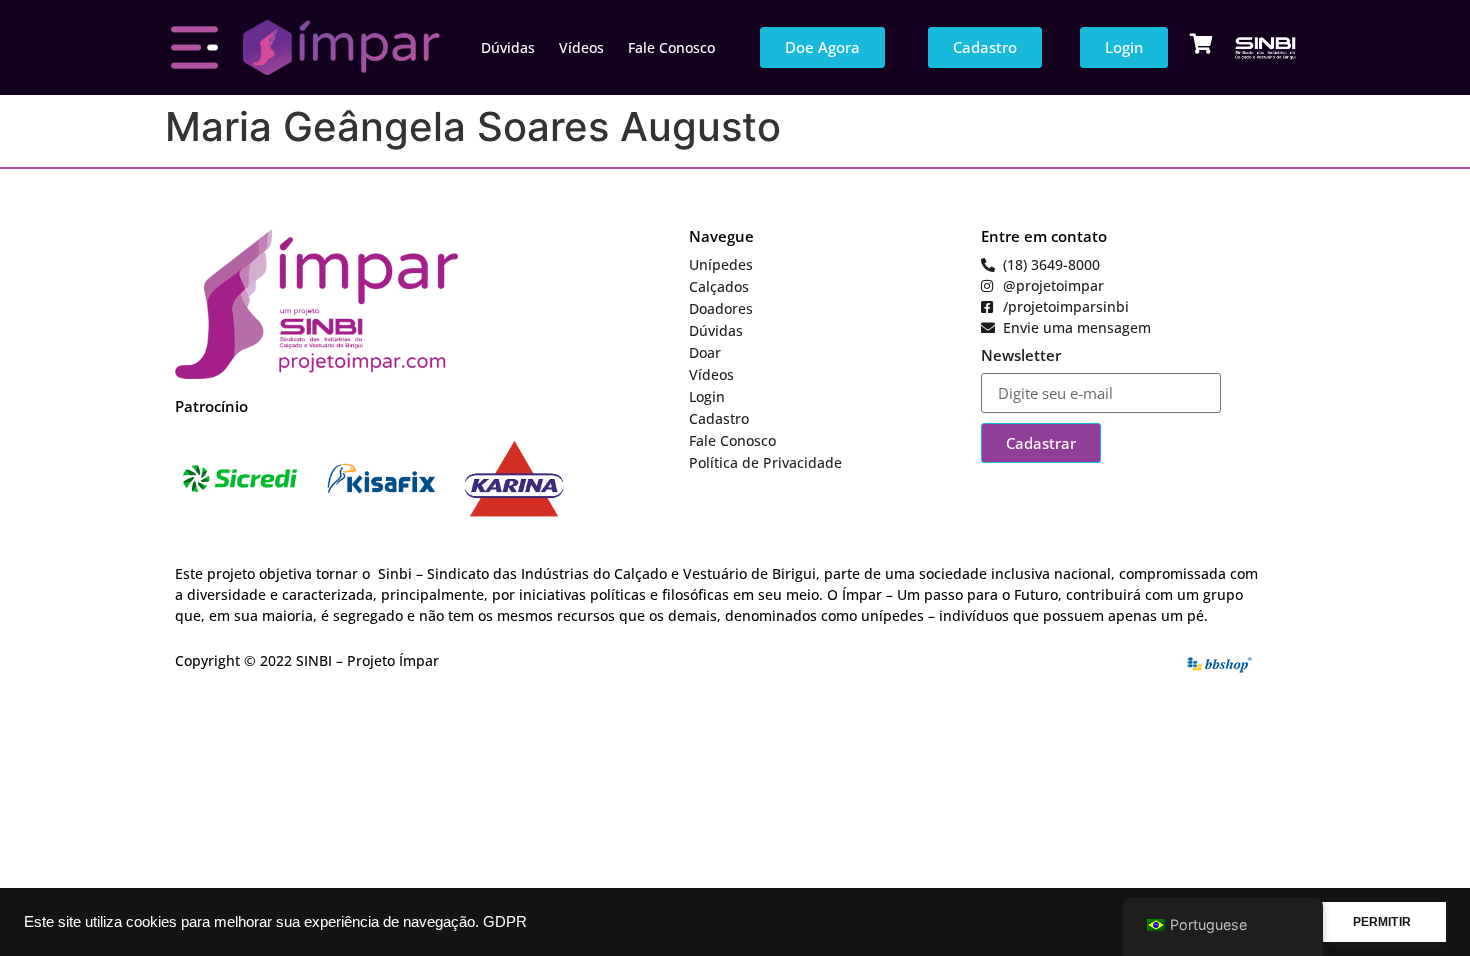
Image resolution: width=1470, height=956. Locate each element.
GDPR (505, 922)
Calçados (719, 286)
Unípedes (721, 264)
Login (707, 396)
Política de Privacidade (765, 462)
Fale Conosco (671, 47)
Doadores (721, 308)
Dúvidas (508, 47)
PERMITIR (1382, 922)
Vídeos (581, 47)
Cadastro (719, 418)
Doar (705, 352)
